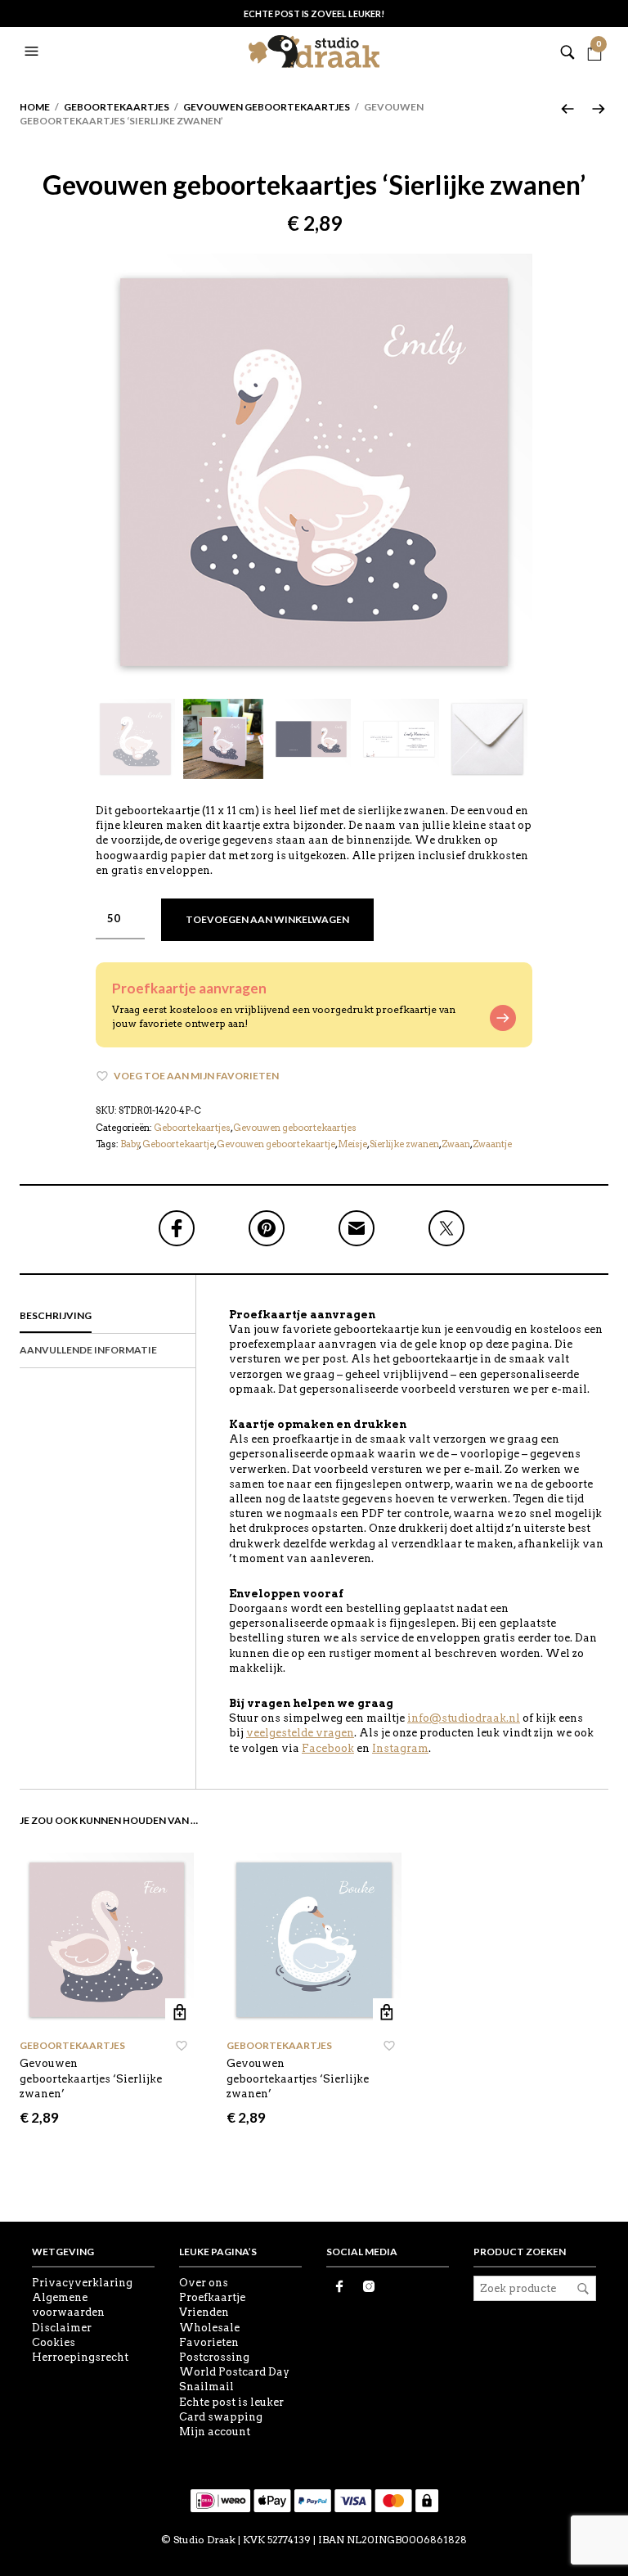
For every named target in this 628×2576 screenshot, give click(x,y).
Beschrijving (56, 1315)
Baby (130, 1144)
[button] (34, 52)
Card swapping (221, 2417)
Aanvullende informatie (88, 1350)
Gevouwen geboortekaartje (276, 1144)
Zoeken (583, 2289)
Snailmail (206, 2387)
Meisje (352, 1144)
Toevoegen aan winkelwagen (267, 919)
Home (35, 107)
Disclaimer (62, 2328)
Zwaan (456, 1144)
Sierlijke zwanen (404, 1144)
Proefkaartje (212, 2297)
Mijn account (215, 2432)
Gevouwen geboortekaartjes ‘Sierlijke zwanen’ (91, 2078)
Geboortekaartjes (117, 107)
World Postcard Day (234, 2372)
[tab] (108, 1317)
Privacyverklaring (82, 2283)
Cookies (54, 2342)
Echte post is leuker (231, 2402)
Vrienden (204, 2312)
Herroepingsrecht (80, 2357)
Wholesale (209, 2328)
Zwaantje (492, 1144)
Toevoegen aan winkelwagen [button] (179, 2013)
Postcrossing (214, 2357)
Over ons (204, 2283)
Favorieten (209, 2342)
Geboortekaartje (178, 1144)
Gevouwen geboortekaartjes (267, 107)
